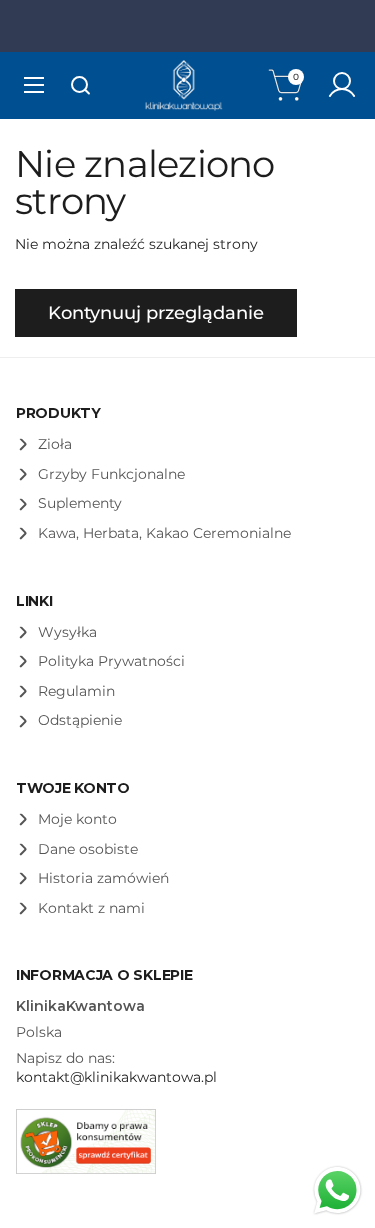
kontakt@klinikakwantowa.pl (116, 1077)
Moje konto (77, 819)
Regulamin (76, 691)
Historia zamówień (103, 878)
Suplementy (80, 503)
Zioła (55, 444)
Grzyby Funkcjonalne (111, 474)
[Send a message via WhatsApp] (337, 1190)
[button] (288, 85)
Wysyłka (67, 632)
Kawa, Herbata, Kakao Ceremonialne (164, 533)
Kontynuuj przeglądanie (156, 313)
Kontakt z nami (91, 908)
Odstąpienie (80, 720)
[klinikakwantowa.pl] (184, 85)
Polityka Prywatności (111, 661)
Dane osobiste (88, 849)
